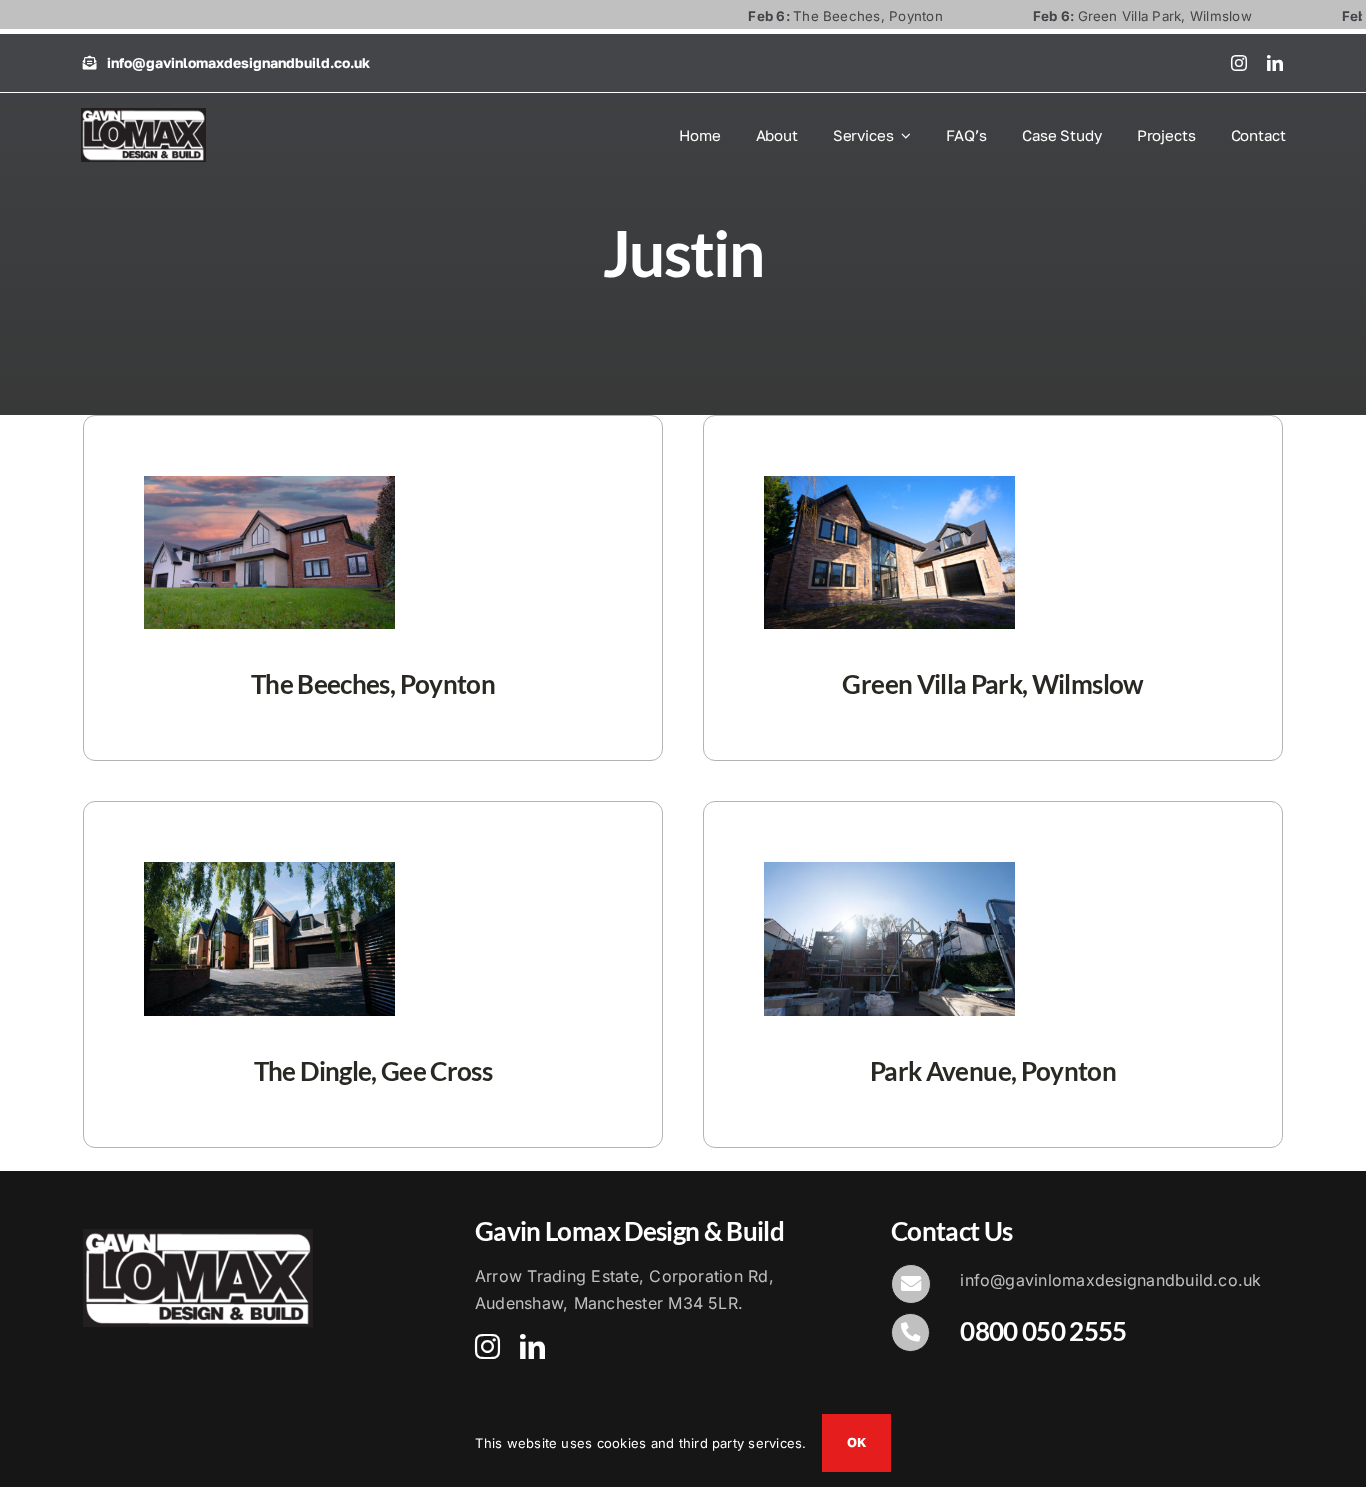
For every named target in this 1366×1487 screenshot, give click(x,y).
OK (856, 1442)
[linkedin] (1275, 63)
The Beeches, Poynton (797, 16)
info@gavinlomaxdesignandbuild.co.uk (1110, 1280)
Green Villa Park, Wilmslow (1093, 16)
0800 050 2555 (1043, 1331)
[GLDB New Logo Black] (143, 116)
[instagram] (1239, 63)
